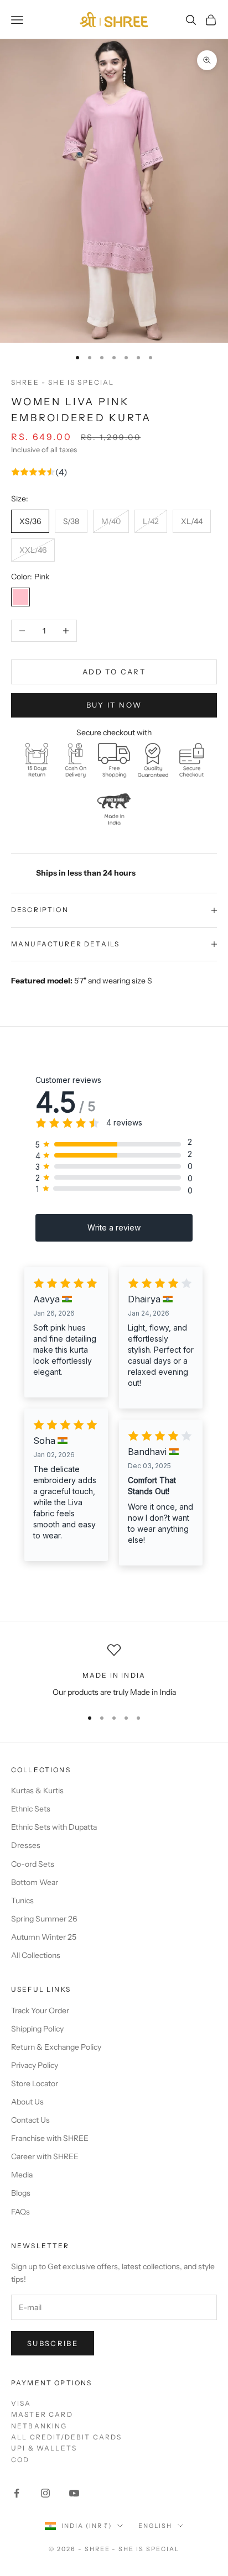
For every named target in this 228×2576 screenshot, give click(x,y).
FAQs (20, 2212)
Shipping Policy (37, 2029)
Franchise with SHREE (50, 2138)
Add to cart (114, 672)
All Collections (36, 1955)
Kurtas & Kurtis (37, 1790)
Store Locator (35, 2083)
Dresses (26, 1845)
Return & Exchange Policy (56, 2047)
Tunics (22, 1900)
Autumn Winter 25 (44, 1937)
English (155, 2526)
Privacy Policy (35, 2065)
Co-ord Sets (33, 1864)
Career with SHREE (45, 2156)
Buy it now (114, 705)
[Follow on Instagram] (45, 2493)
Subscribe (53, 2343)
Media (22, 2175)
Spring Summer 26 (44, 1919)
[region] (114, 1671)
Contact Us (30, 2120)
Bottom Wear (35, 1882)
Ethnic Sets (31, 1809)
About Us (27, 2102)
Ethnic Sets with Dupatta (54, 1827)
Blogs (21, 2193)
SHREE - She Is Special (63, 382)
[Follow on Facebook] (17, 2493)
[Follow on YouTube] (74, 2493)
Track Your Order (40, 2010)
